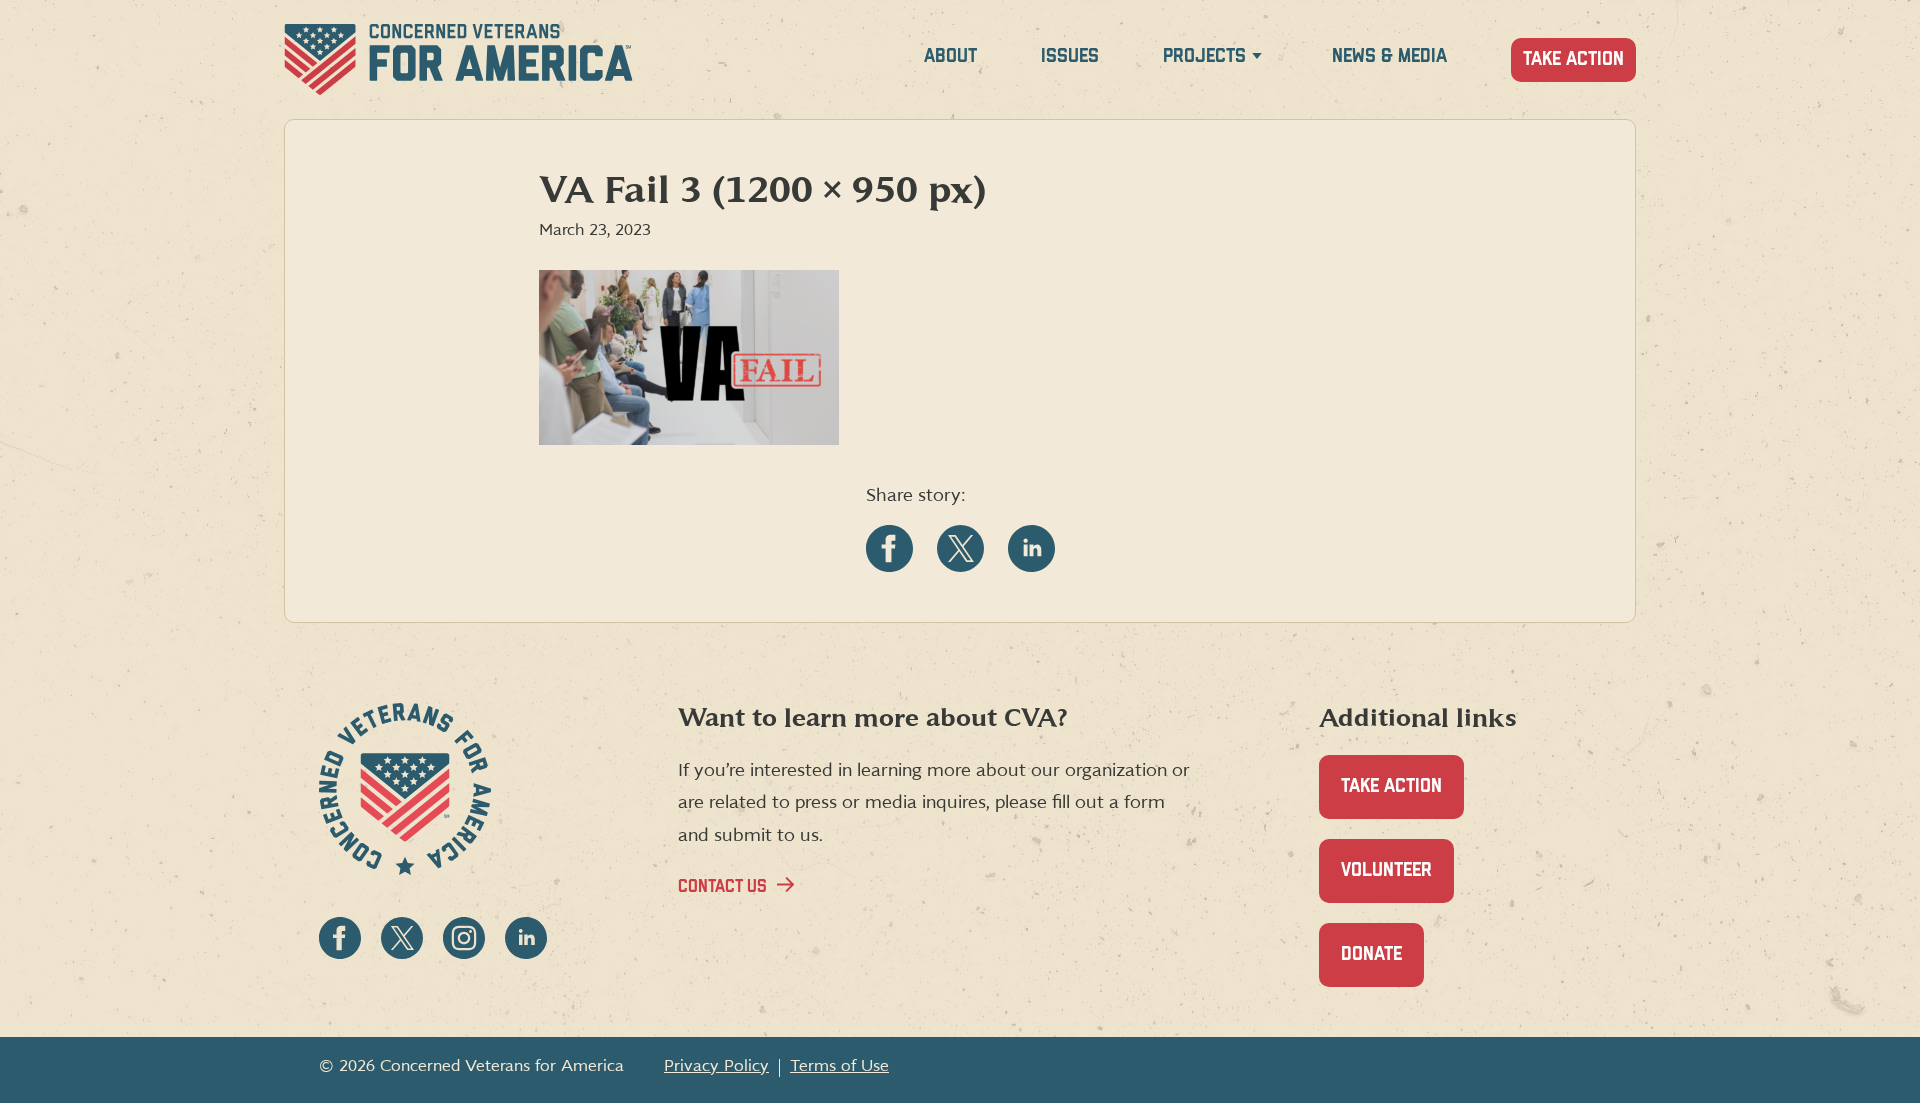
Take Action (1573, 59)
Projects (1204, 56)
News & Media (1389, 56)
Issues (1070, 56)
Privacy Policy (716, 1066)
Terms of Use (839, 1066)
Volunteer (1397, 882)
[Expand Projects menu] (1257, 59)
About (950, 56)
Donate (1382, 966)
